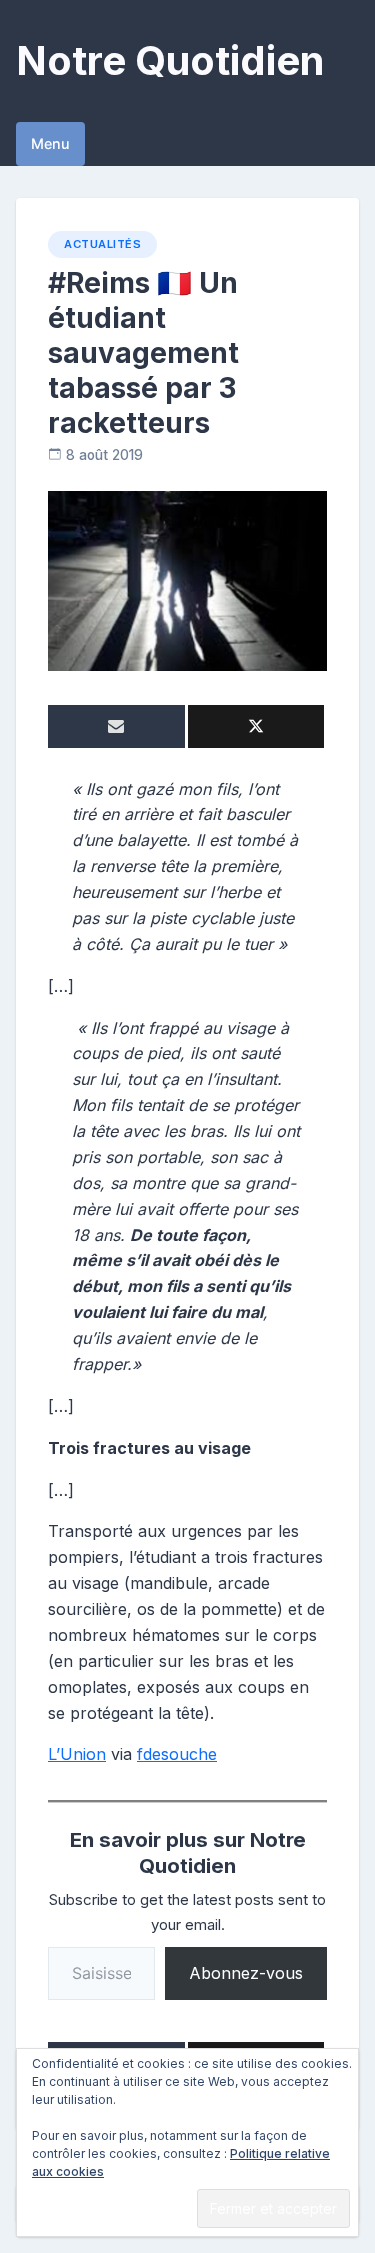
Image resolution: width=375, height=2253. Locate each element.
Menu (50, 143)
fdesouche (177, 1754)
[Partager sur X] (256, 726)
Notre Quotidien (170, 60)
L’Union (77, 1754)
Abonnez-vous (246, 1973)
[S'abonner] (116, 726)
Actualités (102, 244)
